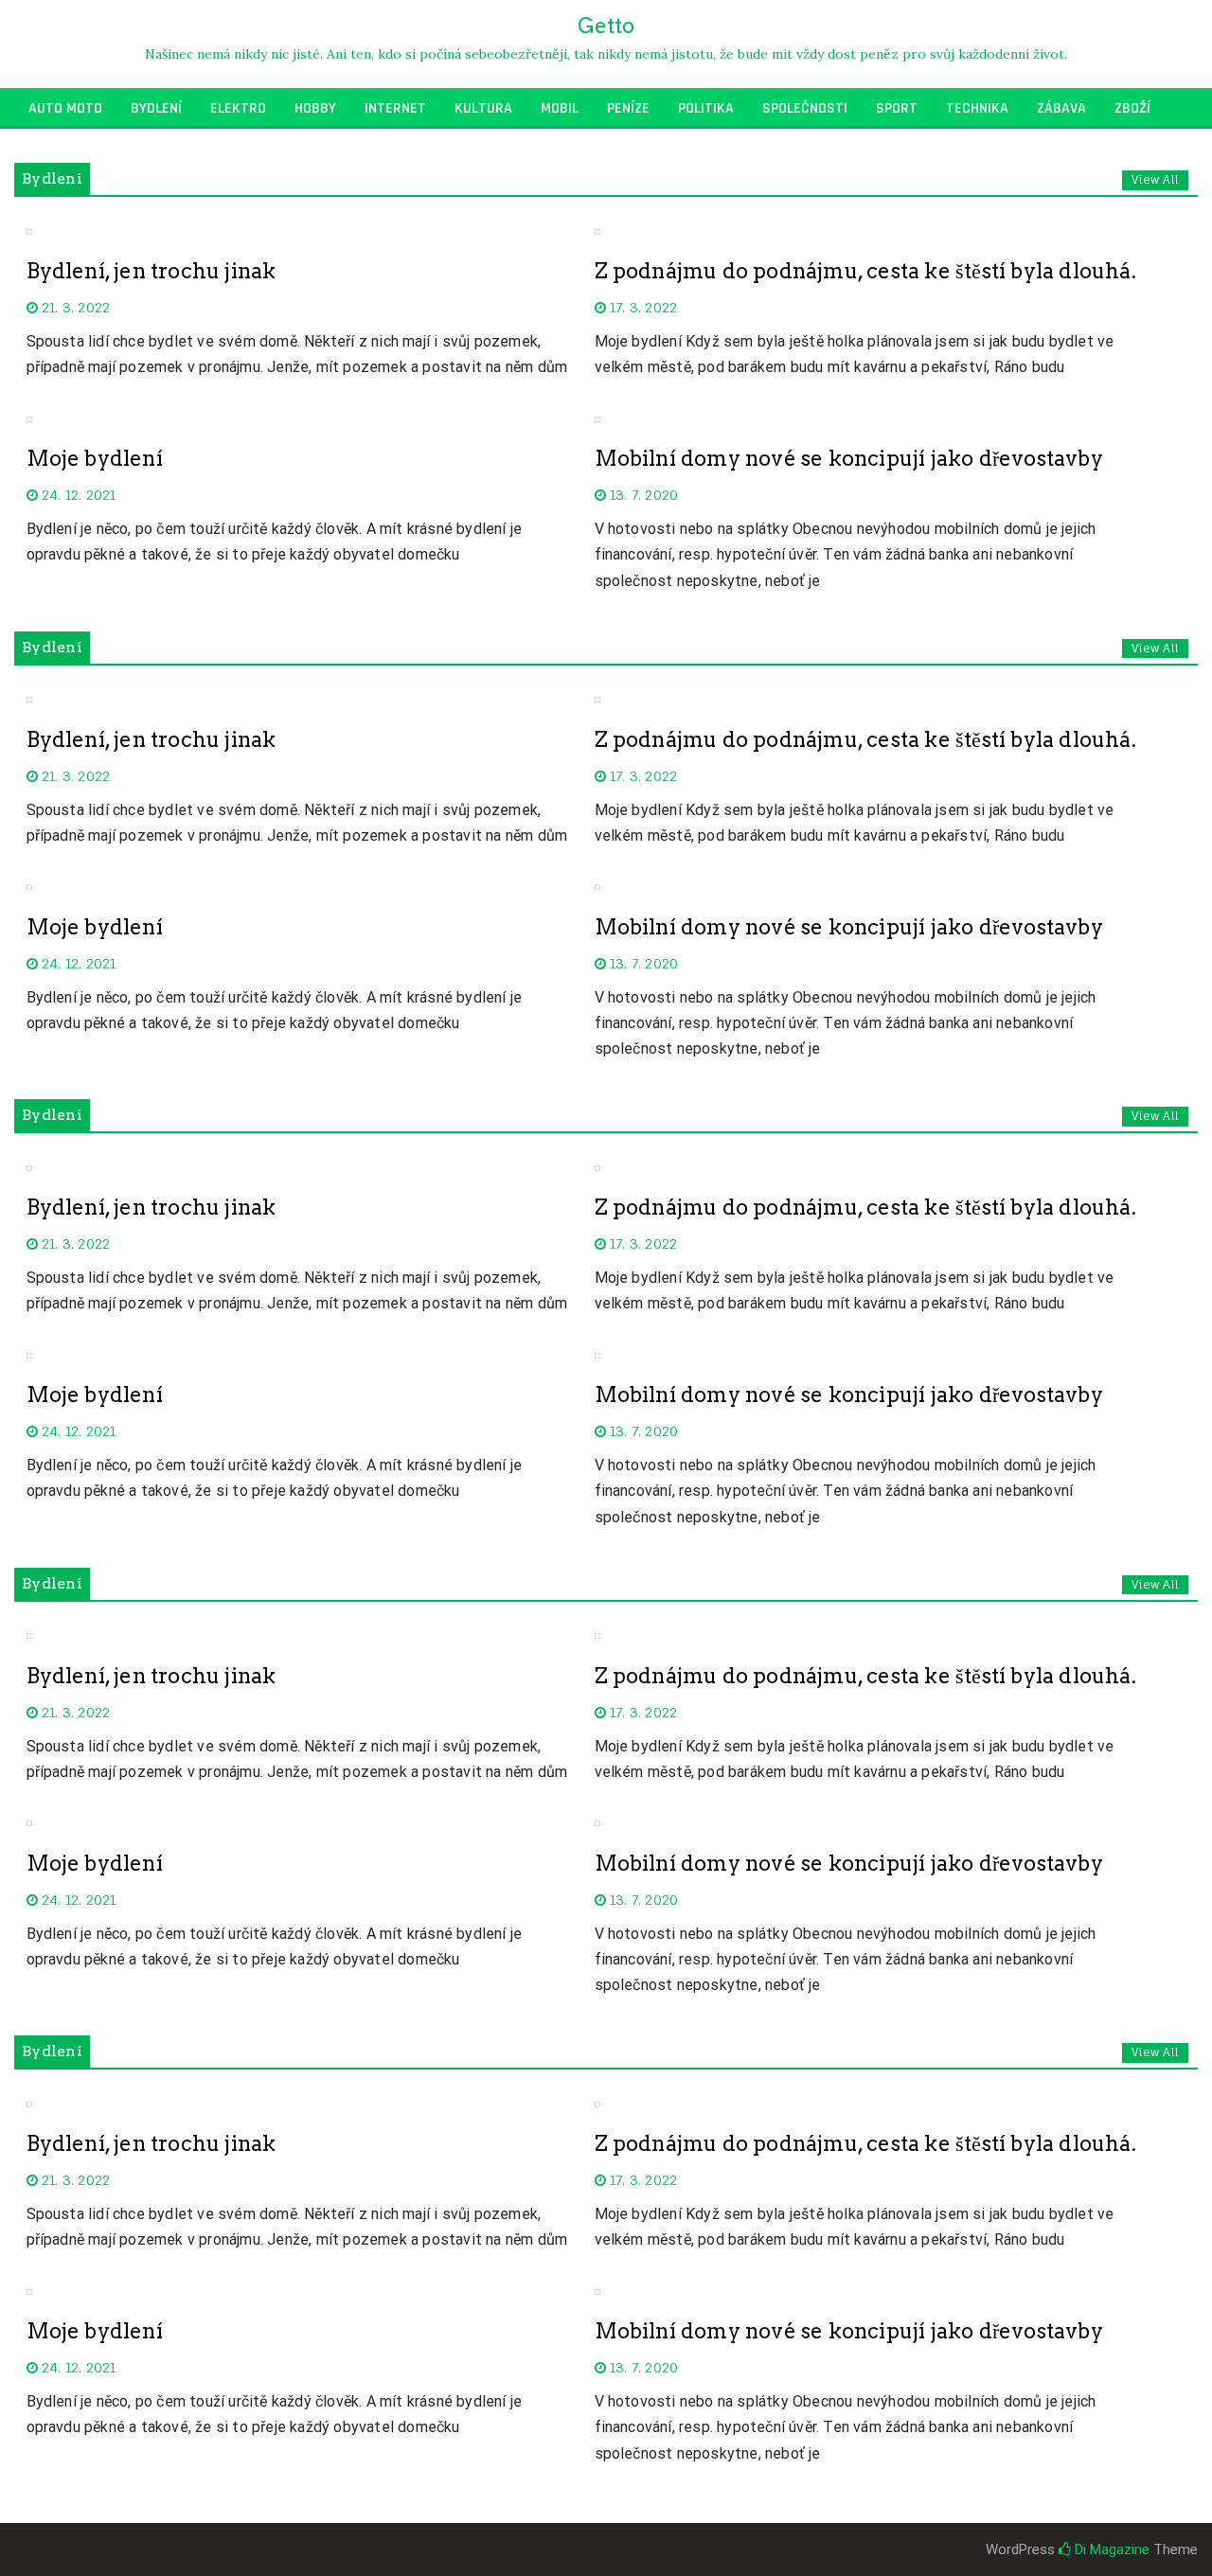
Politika (706, 108)
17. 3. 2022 (642, 307)
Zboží (1132, 108)
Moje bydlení (95, 458)
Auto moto (65, 108)
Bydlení (156, 108)
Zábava (1061, 108)
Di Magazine (1110, 2549)
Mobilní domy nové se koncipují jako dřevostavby (849, 458)
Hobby (315, 108)
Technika (977, 108)
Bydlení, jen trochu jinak (151, 271)
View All (1155, 179)
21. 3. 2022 (74, 307)
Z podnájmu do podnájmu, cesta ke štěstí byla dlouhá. (865, 271)
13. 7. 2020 (642, 495)
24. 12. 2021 (77, 495)
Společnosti (805, 108)
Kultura (483, 108)
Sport (897, 108)
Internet (395, 108)
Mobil (560, 108)
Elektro (238, 108)
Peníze (628, 108)
